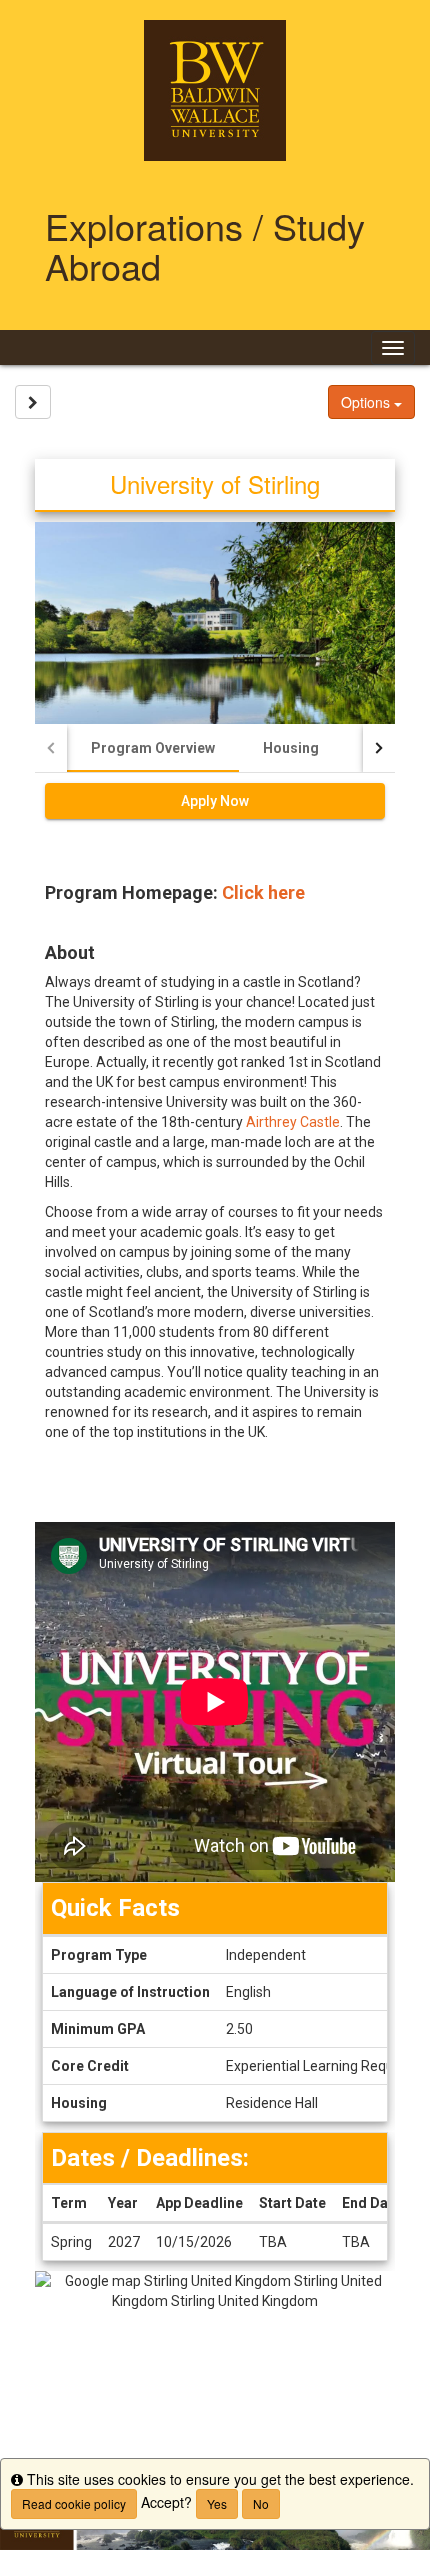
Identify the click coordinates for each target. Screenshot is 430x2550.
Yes (217, 2503)
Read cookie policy (74, 2503)
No (261, 2503)
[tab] (153, 748)
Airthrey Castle (293, 1122)
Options (367, 402)
